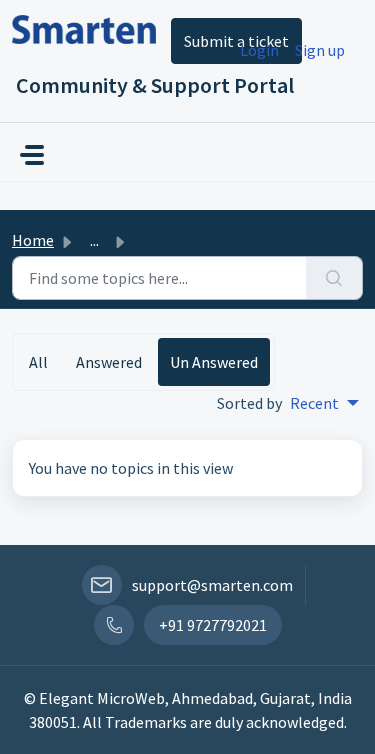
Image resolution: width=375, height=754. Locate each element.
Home (33, 240)
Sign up (320, 50)
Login (259, 50)
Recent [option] (314, 403)
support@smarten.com (212, 585)
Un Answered (214, 362)
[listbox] (324, 403)
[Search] (334, 278)
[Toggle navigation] (32, 155)
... (94, 240)
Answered (109, 362)
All (38, 362)
